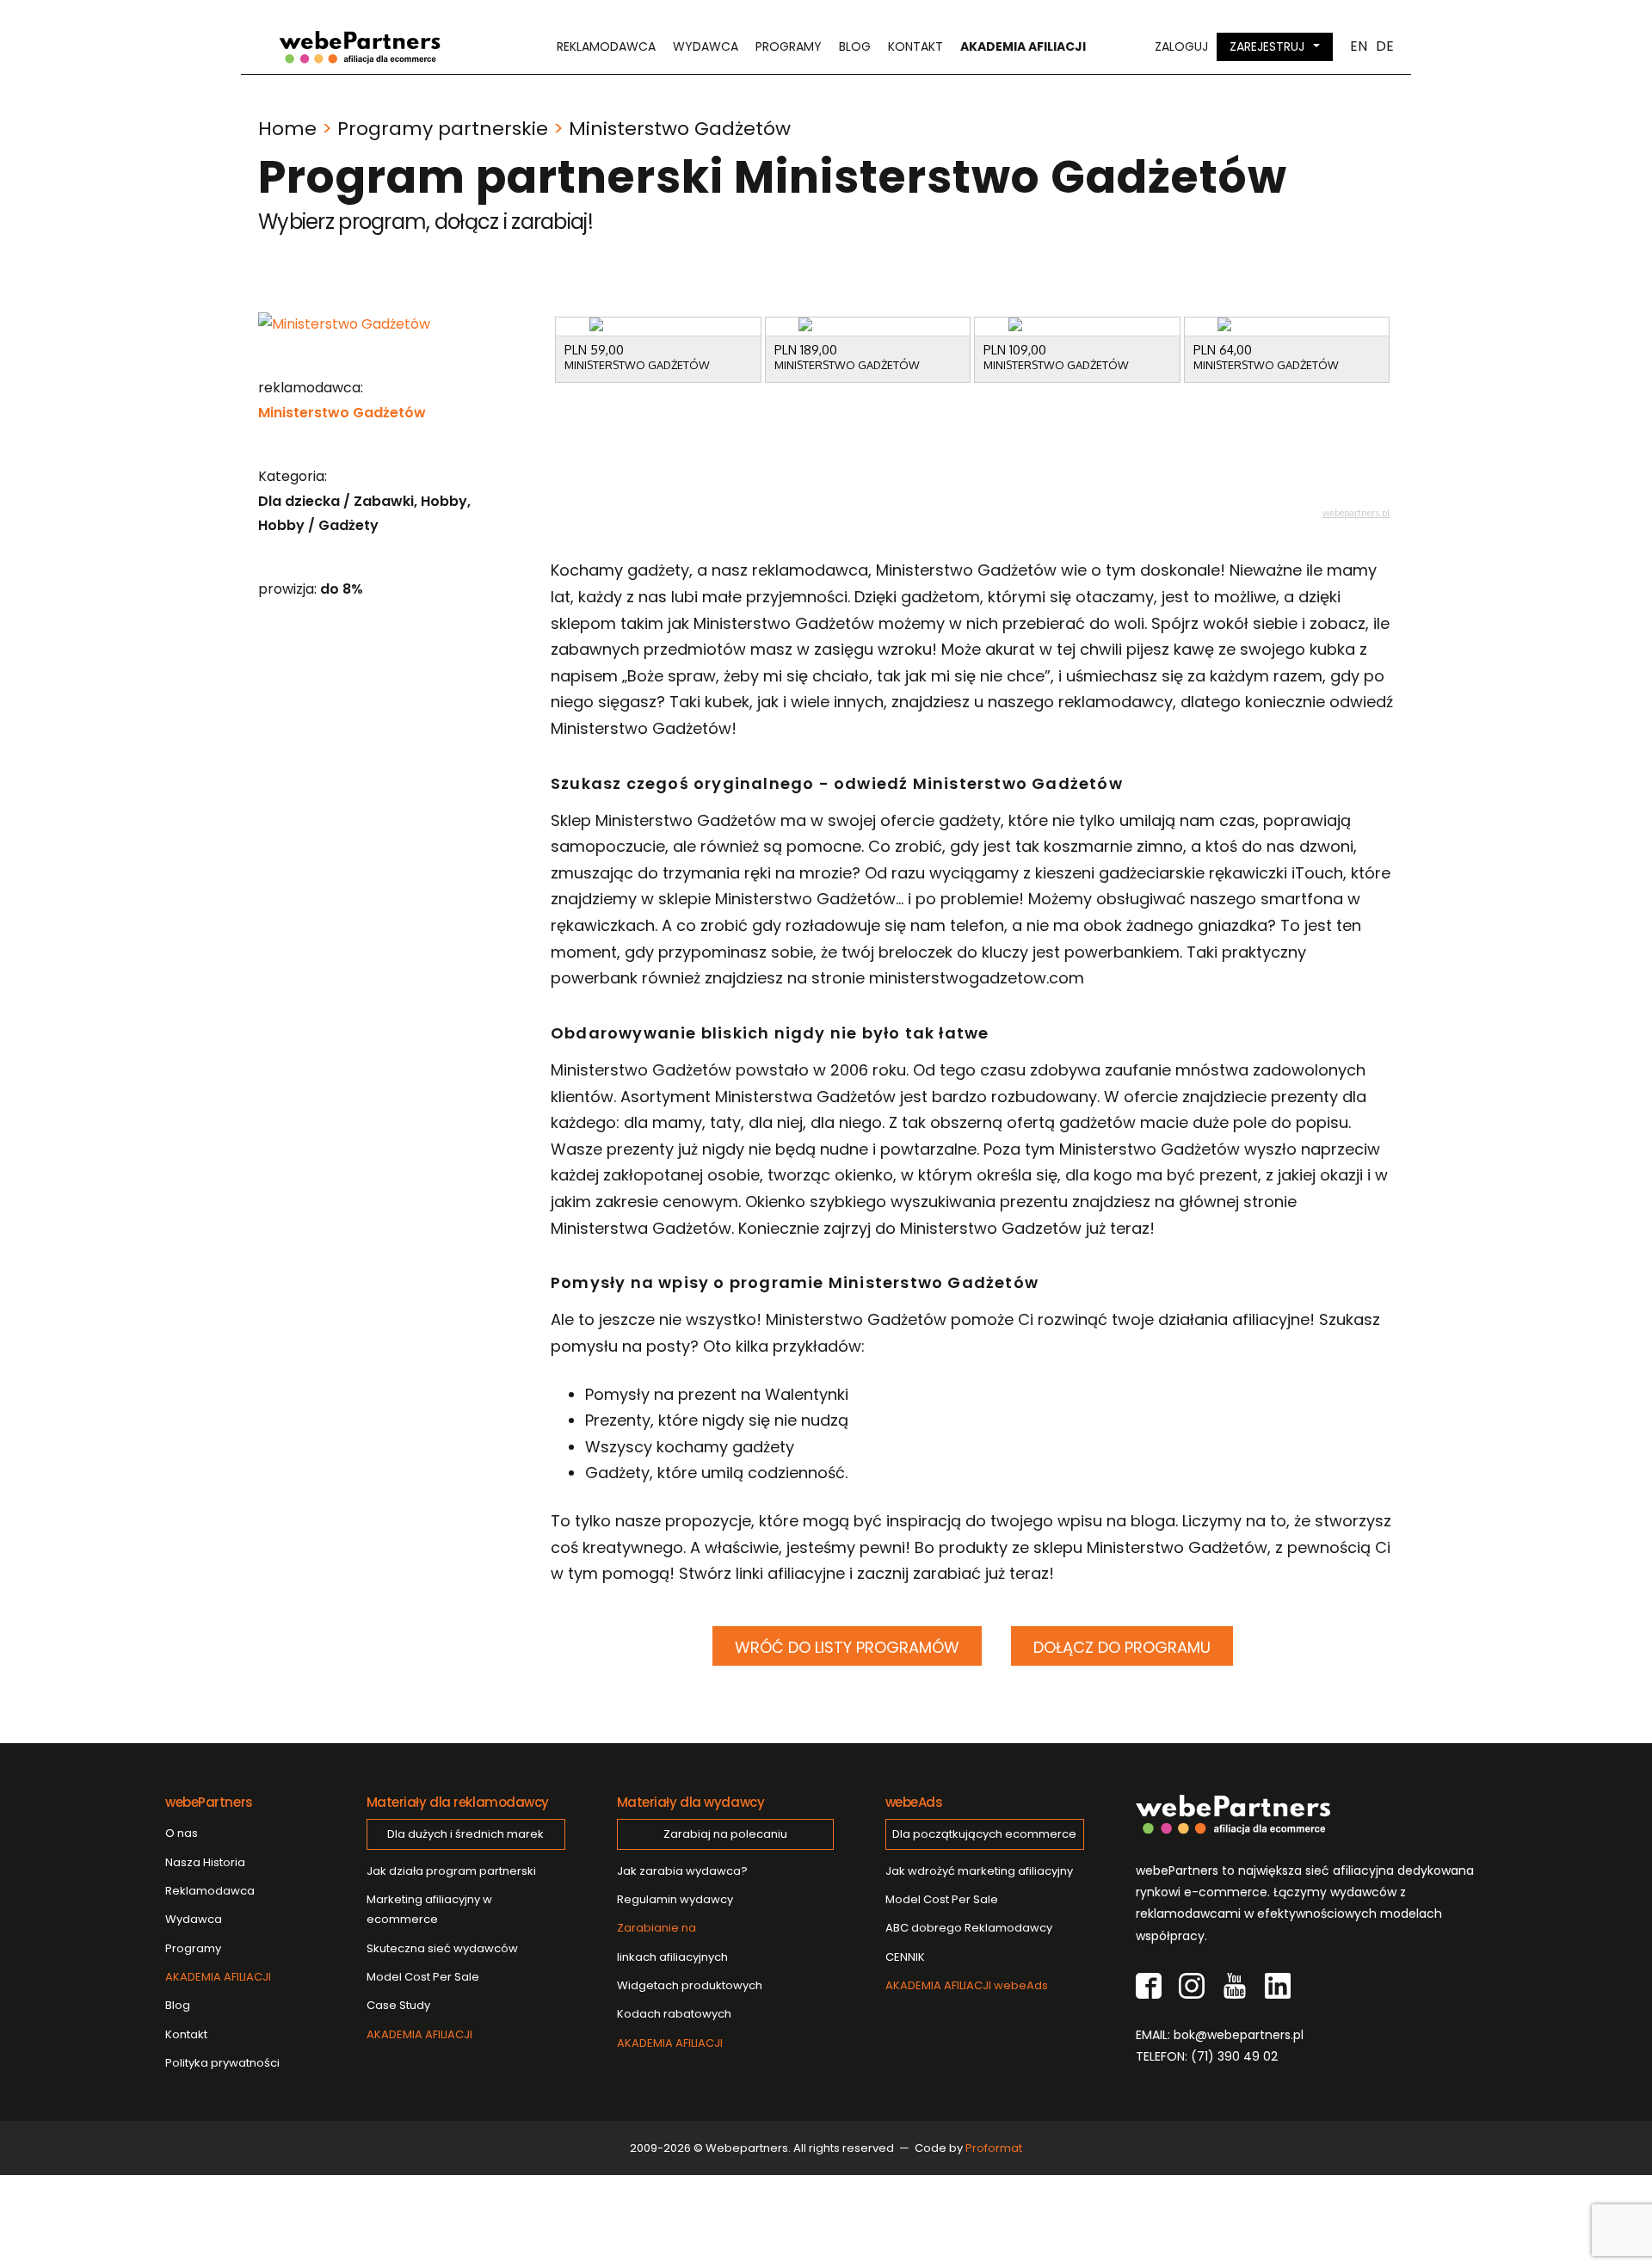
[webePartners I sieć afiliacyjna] (360, 47)
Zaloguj (1181, 46)
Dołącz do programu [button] (1122, 1647)
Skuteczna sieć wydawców (442, 1948)
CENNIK (905, 1957)
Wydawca (706, 46)
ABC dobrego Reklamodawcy (969, 1928)
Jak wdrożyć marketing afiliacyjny (979, 1871)
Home (287, 129)
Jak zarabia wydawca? (682, 1871)
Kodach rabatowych (674, 2014)
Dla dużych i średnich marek (465, 1834)
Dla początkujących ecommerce (984, 1834)
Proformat (994, 2148)
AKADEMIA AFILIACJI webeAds (967, 1985)
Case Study (398, 2005)
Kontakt (915, 46)
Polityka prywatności (222, 2063)
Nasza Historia (205, 1862)
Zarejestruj (1267, 46)
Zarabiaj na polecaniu (725, 1834)
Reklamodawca (606, 46)
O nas (182, 1833)
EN (1359, 46)
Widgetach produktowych (690, 1985)
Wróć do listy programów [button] (847, 1647)
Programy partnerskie (443, 129)
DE (1385, 46)
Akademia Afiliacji (1023, 46)
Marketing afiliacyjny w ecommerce (429, 1909)
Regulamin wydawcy (675, 1899)
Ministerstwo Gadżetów (342, 413)
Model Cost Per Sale (423, 1977)
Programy (789, 46)
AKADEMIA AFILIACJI (218, 1977)
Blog (855, 46)
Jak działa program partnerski (451, 1871)
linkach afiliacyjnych (672, 1942)
